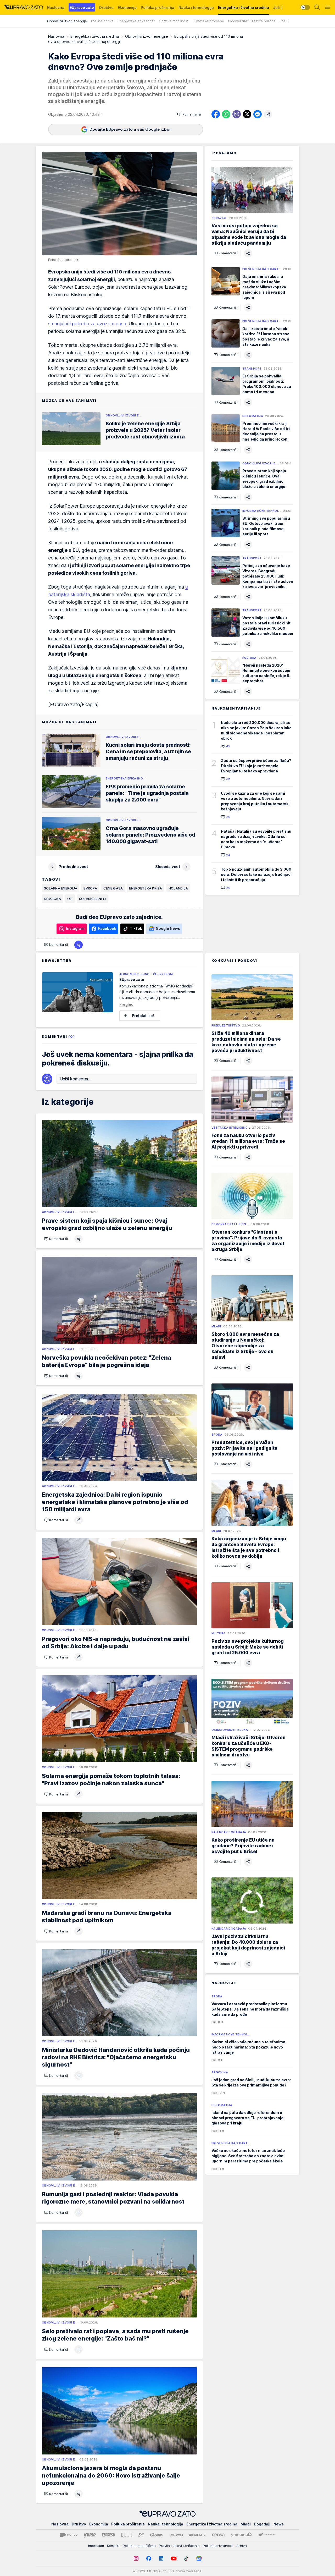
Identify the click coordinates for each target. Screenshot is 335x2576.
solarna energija (61, 888)
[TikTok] (186, 2558)
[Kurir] (90, 2535)
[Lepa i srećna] (176, 2535)
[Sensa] (218, 2535)
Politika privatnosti (218, 2546)
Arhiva (242, 2546)
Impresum (96, 2546)
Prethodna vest (73, 867)
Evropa (90, 888)
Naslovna (56, 36)
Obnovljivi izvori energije (147, 36)
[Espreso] (108, 2535)
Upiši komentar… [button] (76, 1079)
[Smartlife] (197, 2535)
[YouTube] (174, 2558)
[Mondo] (69, 2535)
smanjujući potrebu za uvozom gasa (87, 324)
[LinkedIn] (161, 2558)
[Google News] (199, 2558)
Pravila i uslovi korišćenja (179, 2546)
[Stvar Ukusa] (267, 2535)
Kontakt (113, 2546)
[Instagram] (136, 2558)
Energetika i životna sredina (95, 36)
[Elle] (127, 2535)
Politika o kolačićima (139, 2546)
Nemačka (52, 899)
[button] (189, 114)
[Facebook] (149, 2558)
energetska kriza (146, 888)
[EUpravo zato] (24, 7)
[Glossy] (157, 2535)
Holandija (178, 888)
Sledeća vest (168, 867)
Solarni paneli (93, 899)
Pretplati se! (143, 1016)
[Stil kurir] (141, 2535)
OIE (70, 899)
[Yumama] (241, 2535)
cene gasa (113, 888)
